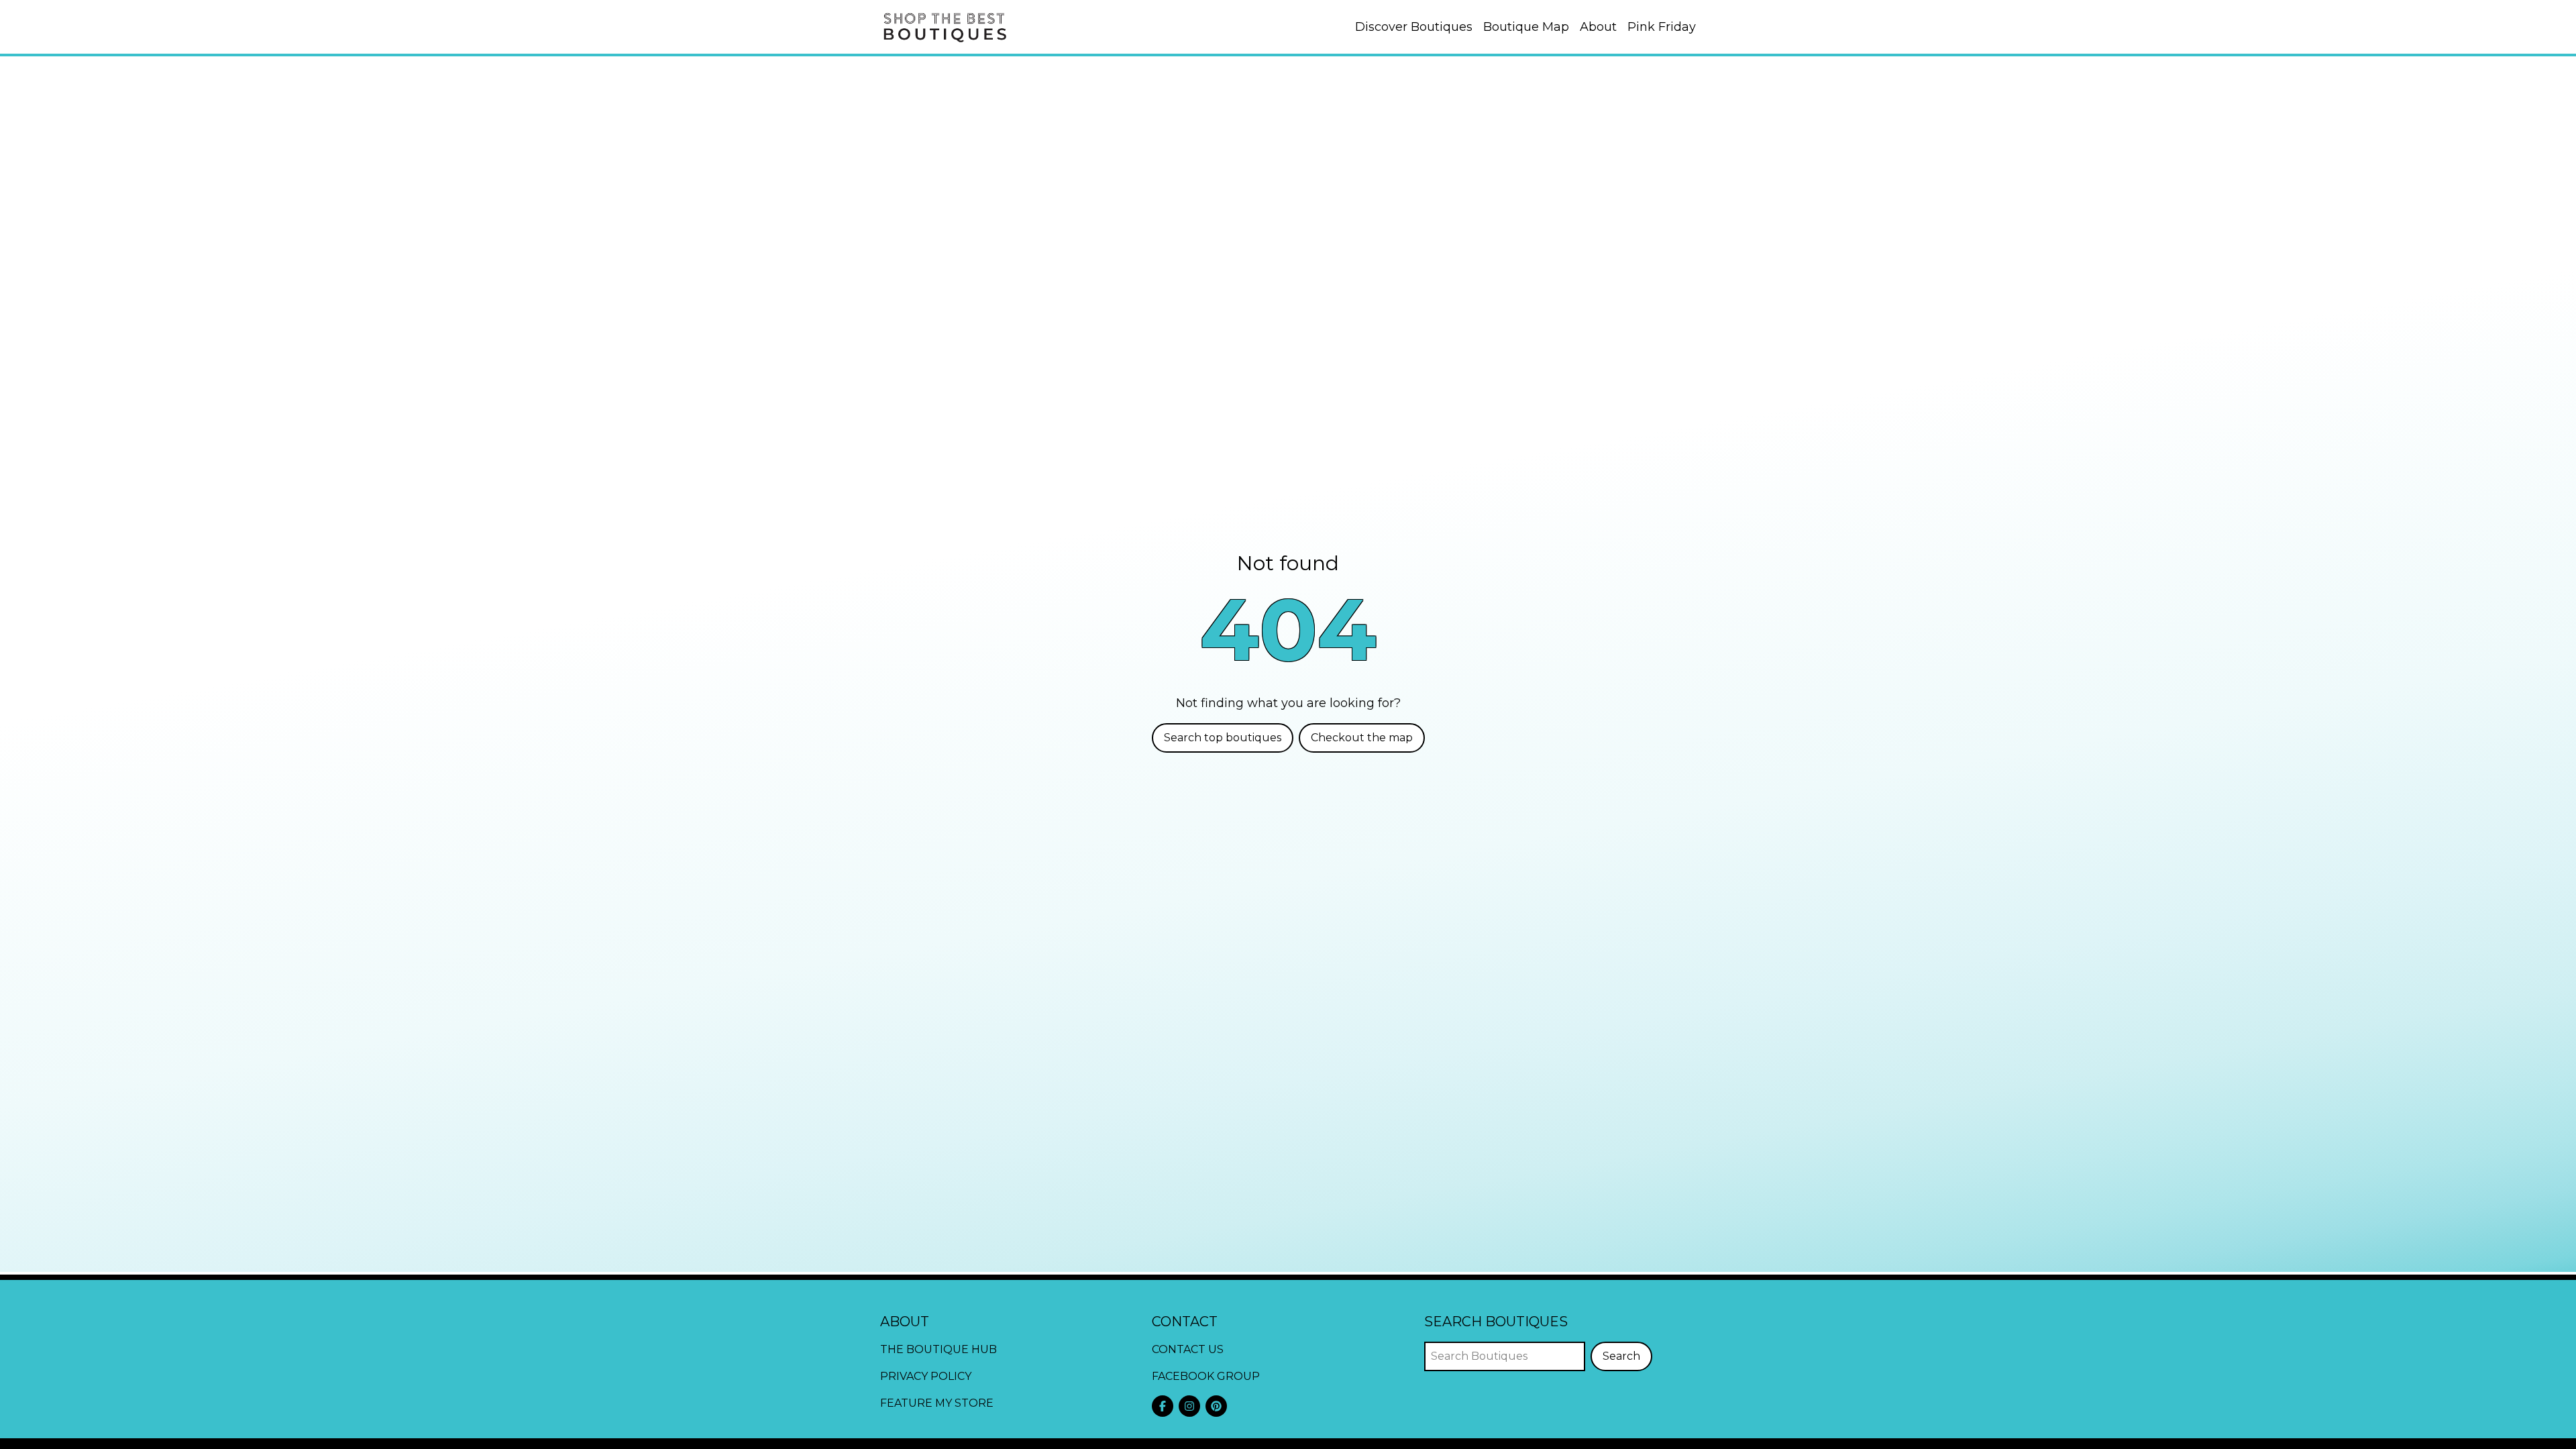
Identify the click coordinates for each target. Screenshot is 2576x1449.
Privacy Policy (926, 1376)
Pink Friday (1662, 27)
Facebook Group (1206, 1376)
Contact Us (1188, 1349)
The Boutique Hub (938, 1349)
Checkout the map (1362, 738)
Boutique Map (1526, 27)
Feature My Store (937, 1403)
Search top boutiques (1223, 738)
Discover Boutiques (1414, 27)
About (1598, 27)
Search (1621, 1356)
